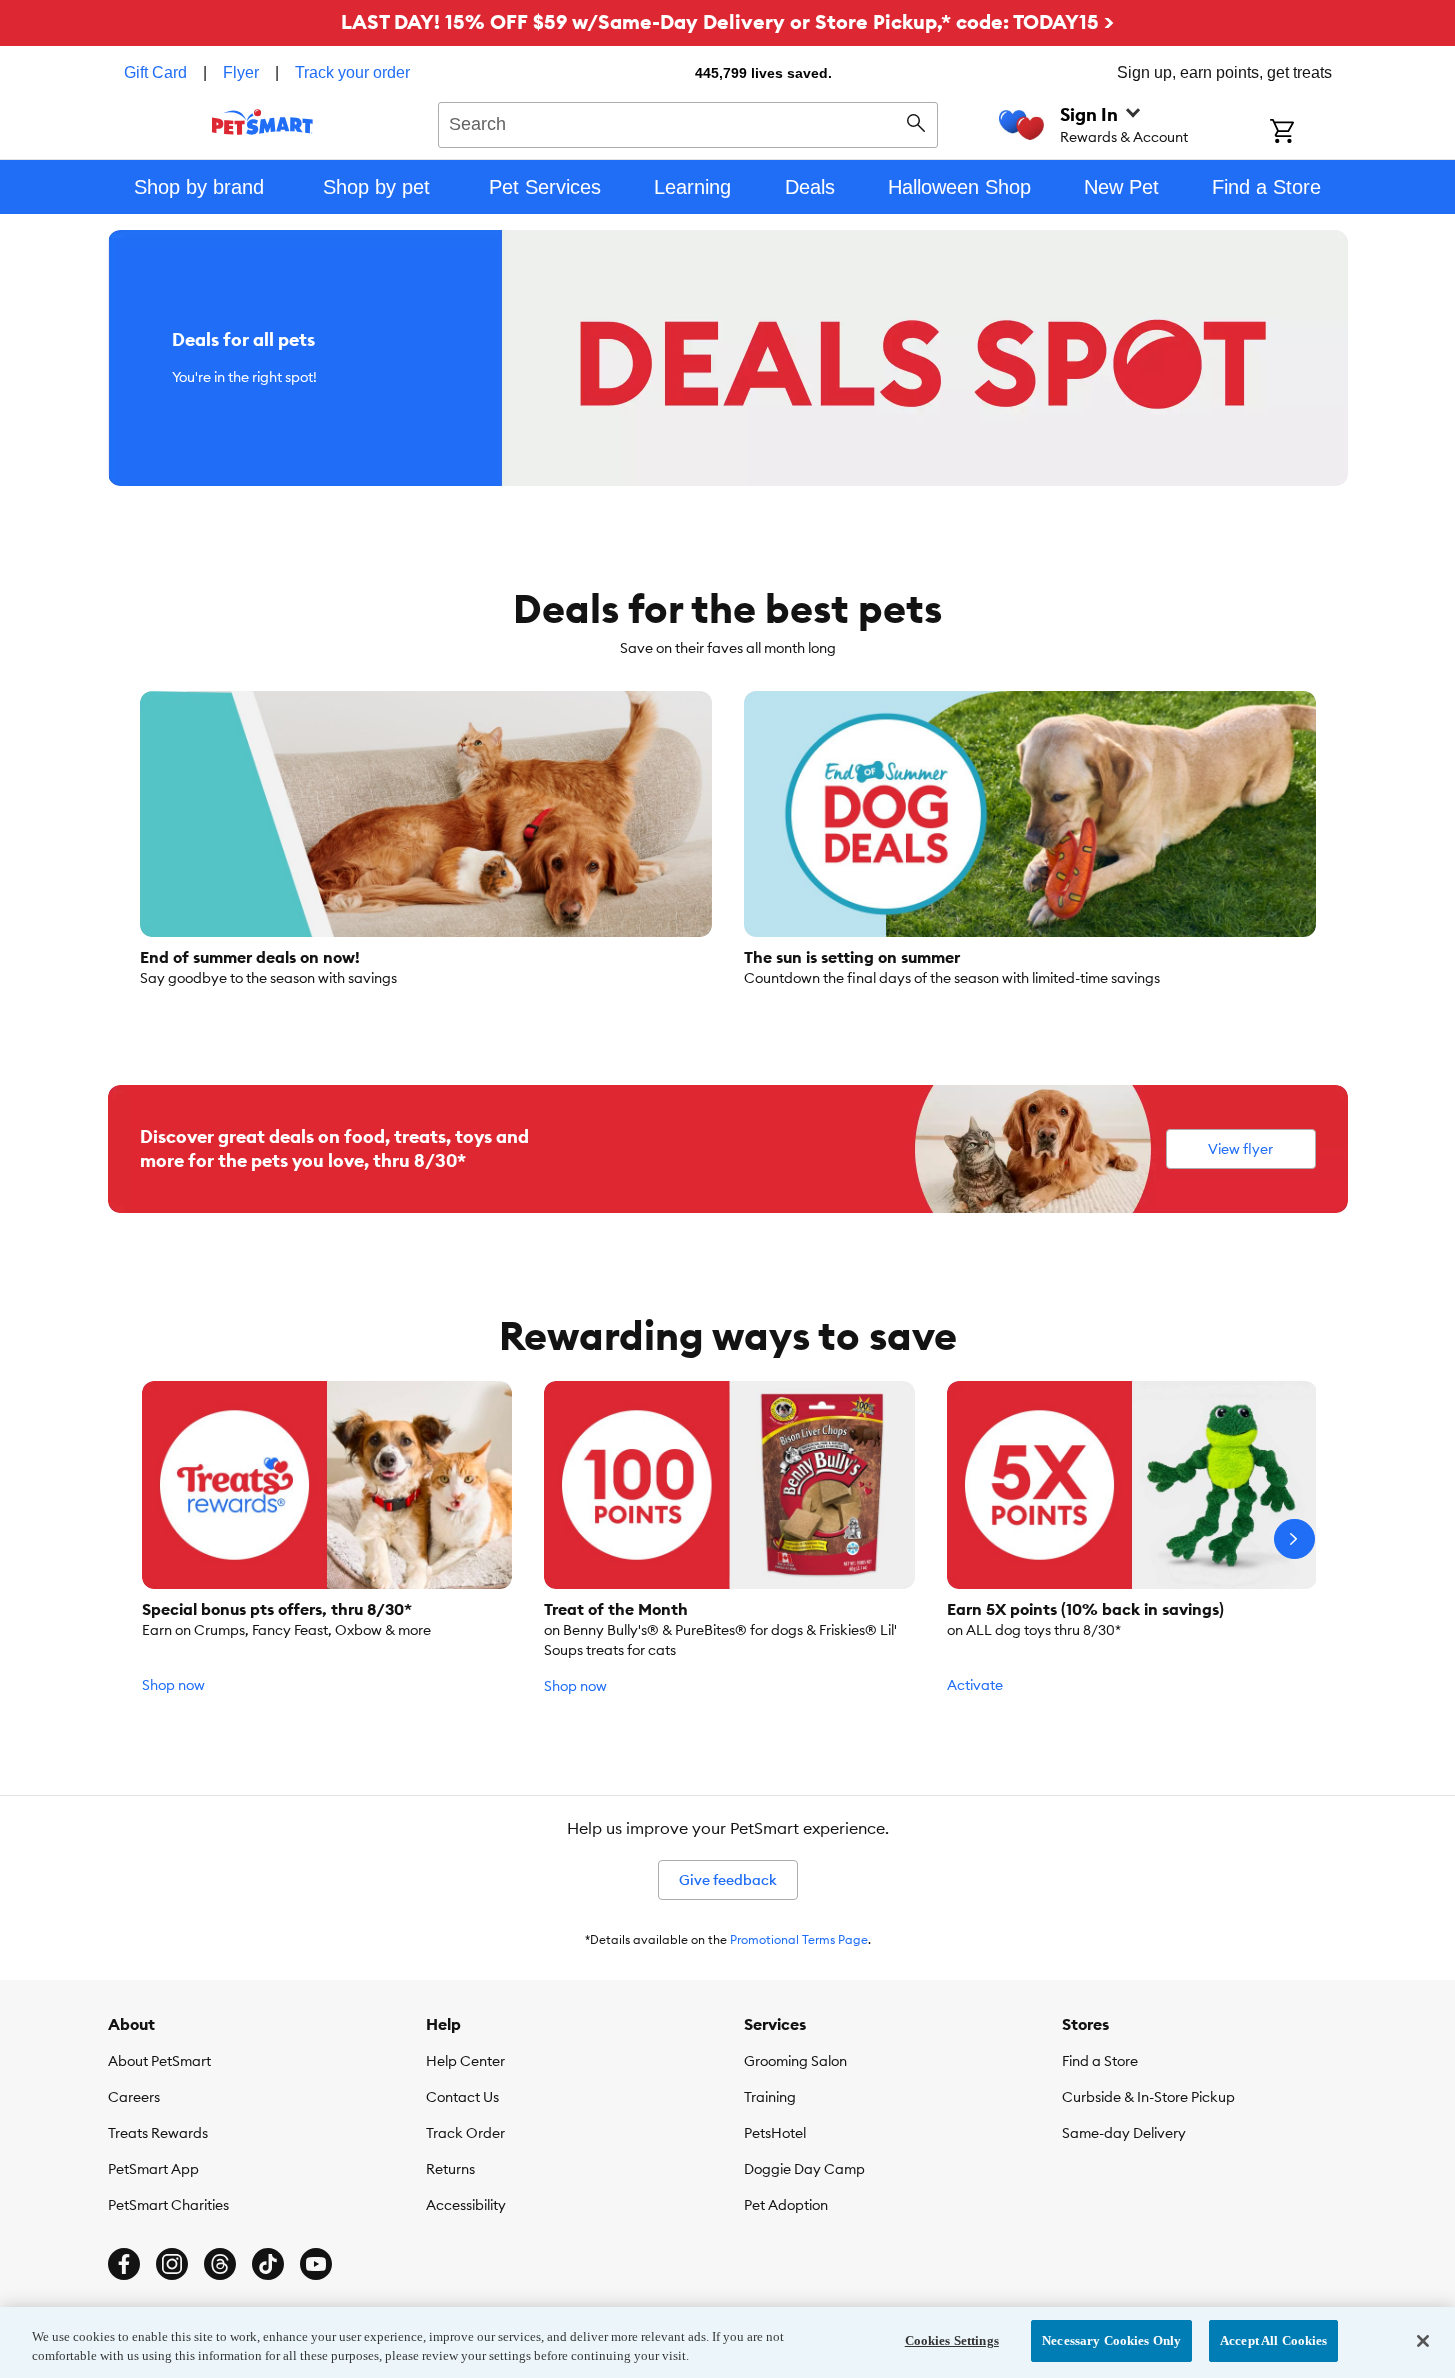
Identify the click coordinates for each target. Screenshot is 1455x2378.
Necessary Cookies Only (1111, 2340)
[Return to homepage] (262, 122)
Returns (450, 2169)
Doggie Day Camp (804, 2169)
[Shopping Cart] (1308, 133)
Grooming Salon (795, 2061)
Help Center (465, 2061)
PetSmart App (153, 2169)
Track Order (465, 2133)
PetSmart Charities (168, 2205)
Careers (134, 2097)
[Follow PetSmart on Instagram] (172, 2264)
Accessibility (466, 2205)
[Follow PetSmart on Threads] (220, 2264)
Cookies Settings (952, 2340)
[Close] (1423, 2341)
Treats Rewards (158, 2133)
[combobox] (688, 122)
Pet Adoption (786, 2205)
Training (770, 2097)
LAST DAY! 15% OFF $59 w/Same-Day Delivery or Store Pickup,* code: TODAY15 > (727, 21)
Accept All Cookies (1273, 2340)
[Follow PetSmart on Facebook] (124, 2264)
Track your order (352, 72)
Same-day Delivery (1124, 2133)
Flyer (241, 72)
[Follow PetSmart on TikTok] (268, 2264)
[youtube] (316, 2264)
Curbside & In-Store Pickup (1148, 2097)
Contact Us (462, 2097)
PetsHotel (775, 2133)
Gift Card (155, 72)
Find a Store (1100, 2061)
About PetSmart (159, 2061)
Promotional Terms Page (799, 1939)
